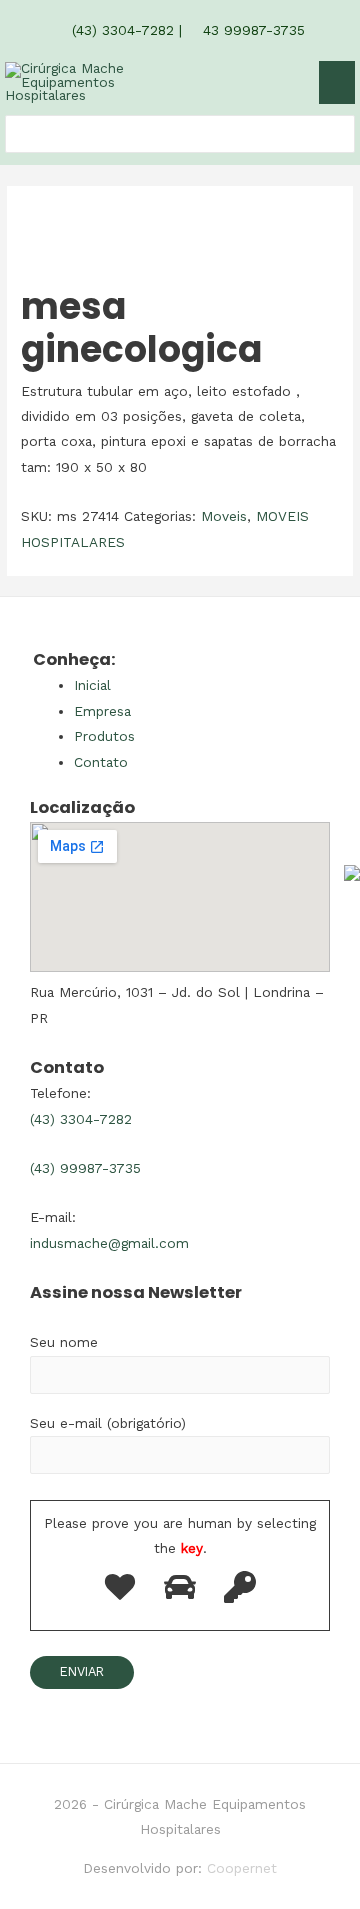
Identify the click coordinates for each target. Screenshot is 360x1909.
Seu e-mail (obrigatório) (108, 1423)
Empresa (102, 711)
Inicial (92, 685)
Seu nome (64, 1342)
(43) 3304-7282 (120, 30)
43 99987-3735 (251, 30)
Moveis (224, 516)
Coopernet (242, 1868)
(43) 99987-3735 (85, 1168)
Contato (101, 762)
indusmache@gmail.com (109, 1243)
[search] (16, 134)
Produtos (104, 736)
